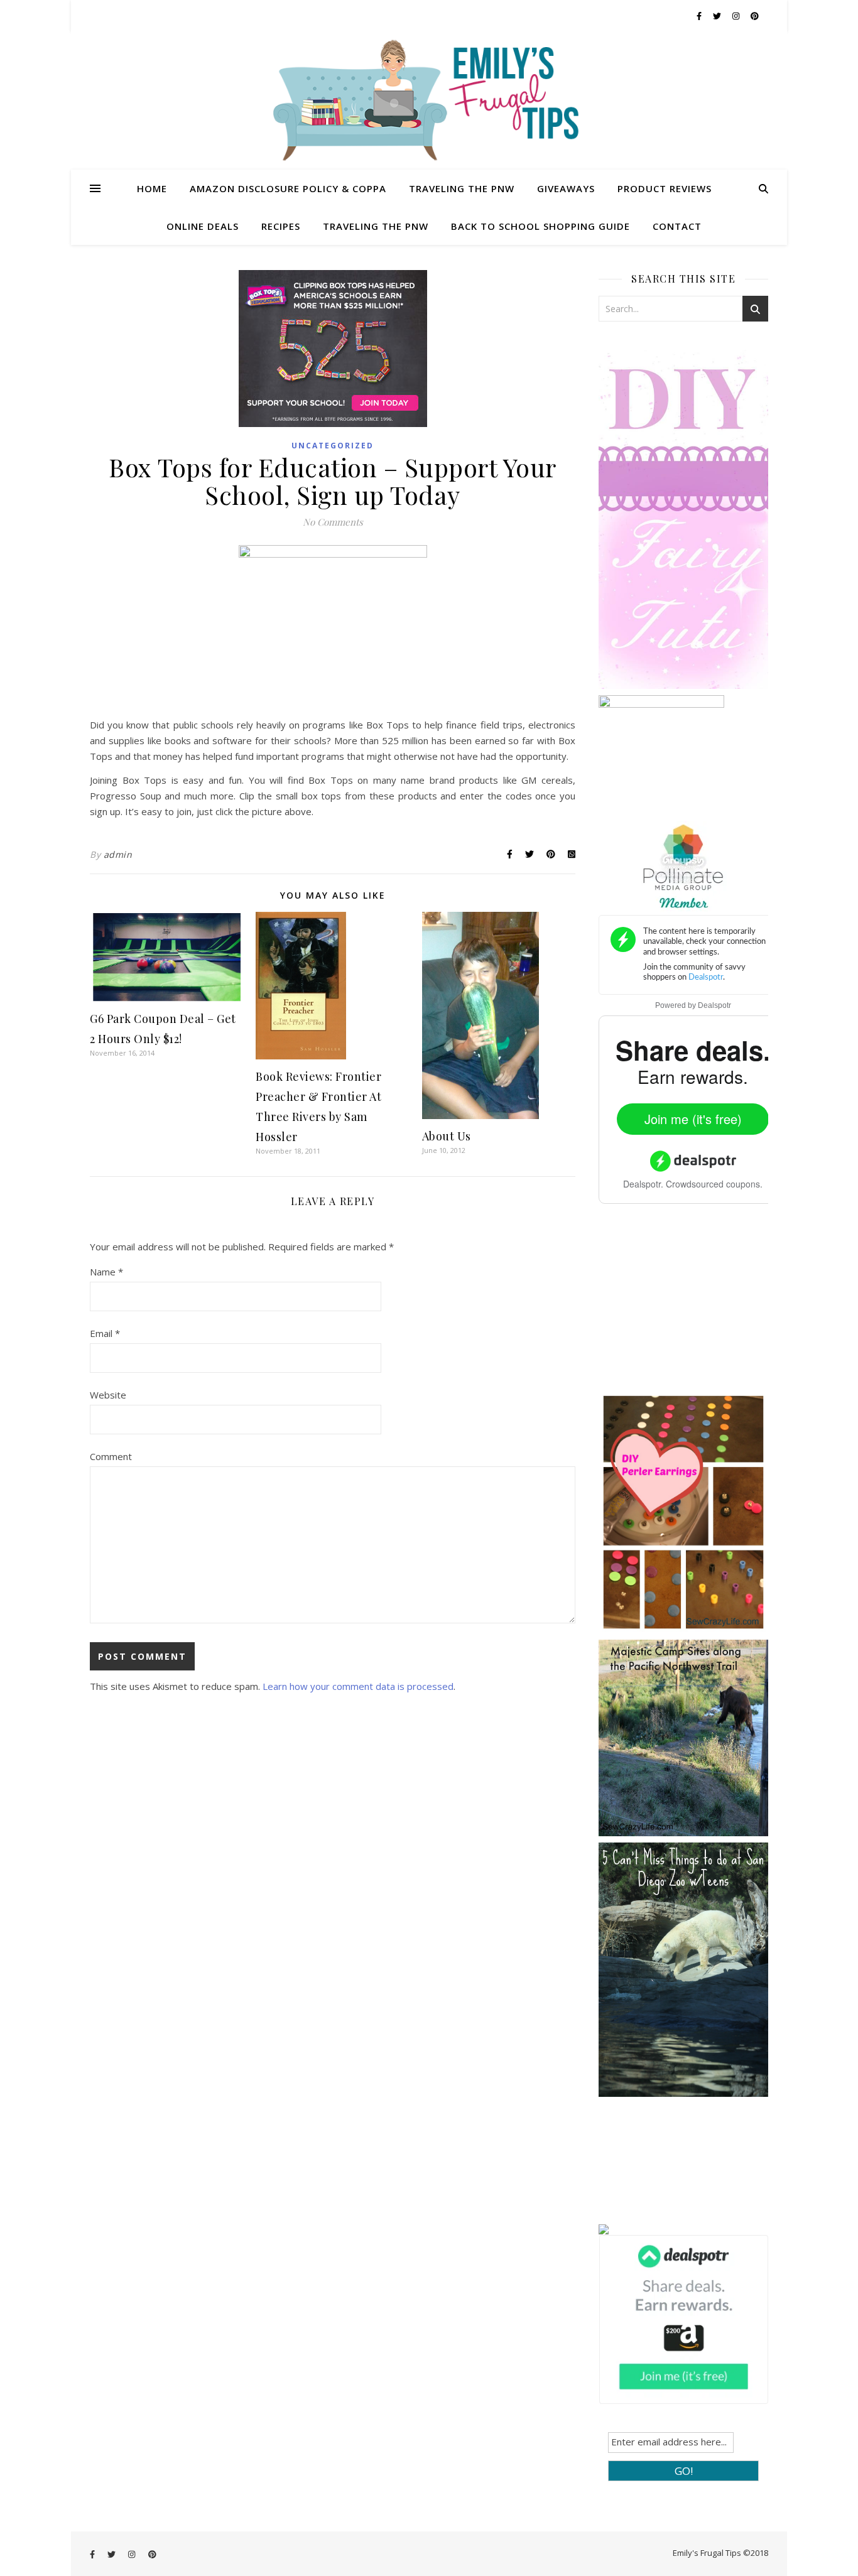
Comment (111, 1456)
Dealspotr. (643, 1184)
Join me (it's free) (693, 1119)
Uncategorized (333, 446)
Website (108, 1395)
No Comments (333, 522)
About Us (447, 1136)
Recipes (281, 226)
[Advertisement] (693, 1307)
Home (152, 188)
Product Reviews (665, 188)
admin (118, 854)
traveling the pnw (376, 226)
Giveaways (566, 188)
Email (105, 1333)
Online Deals (203, 226)
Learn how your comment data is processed (358, 1686)
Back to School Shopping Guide (540, 226)
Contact (677, 226)
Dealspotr (714, 1005)
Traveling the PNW (462, 188)
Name (106, 1272)
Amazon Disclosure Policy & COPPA (288, 188)
